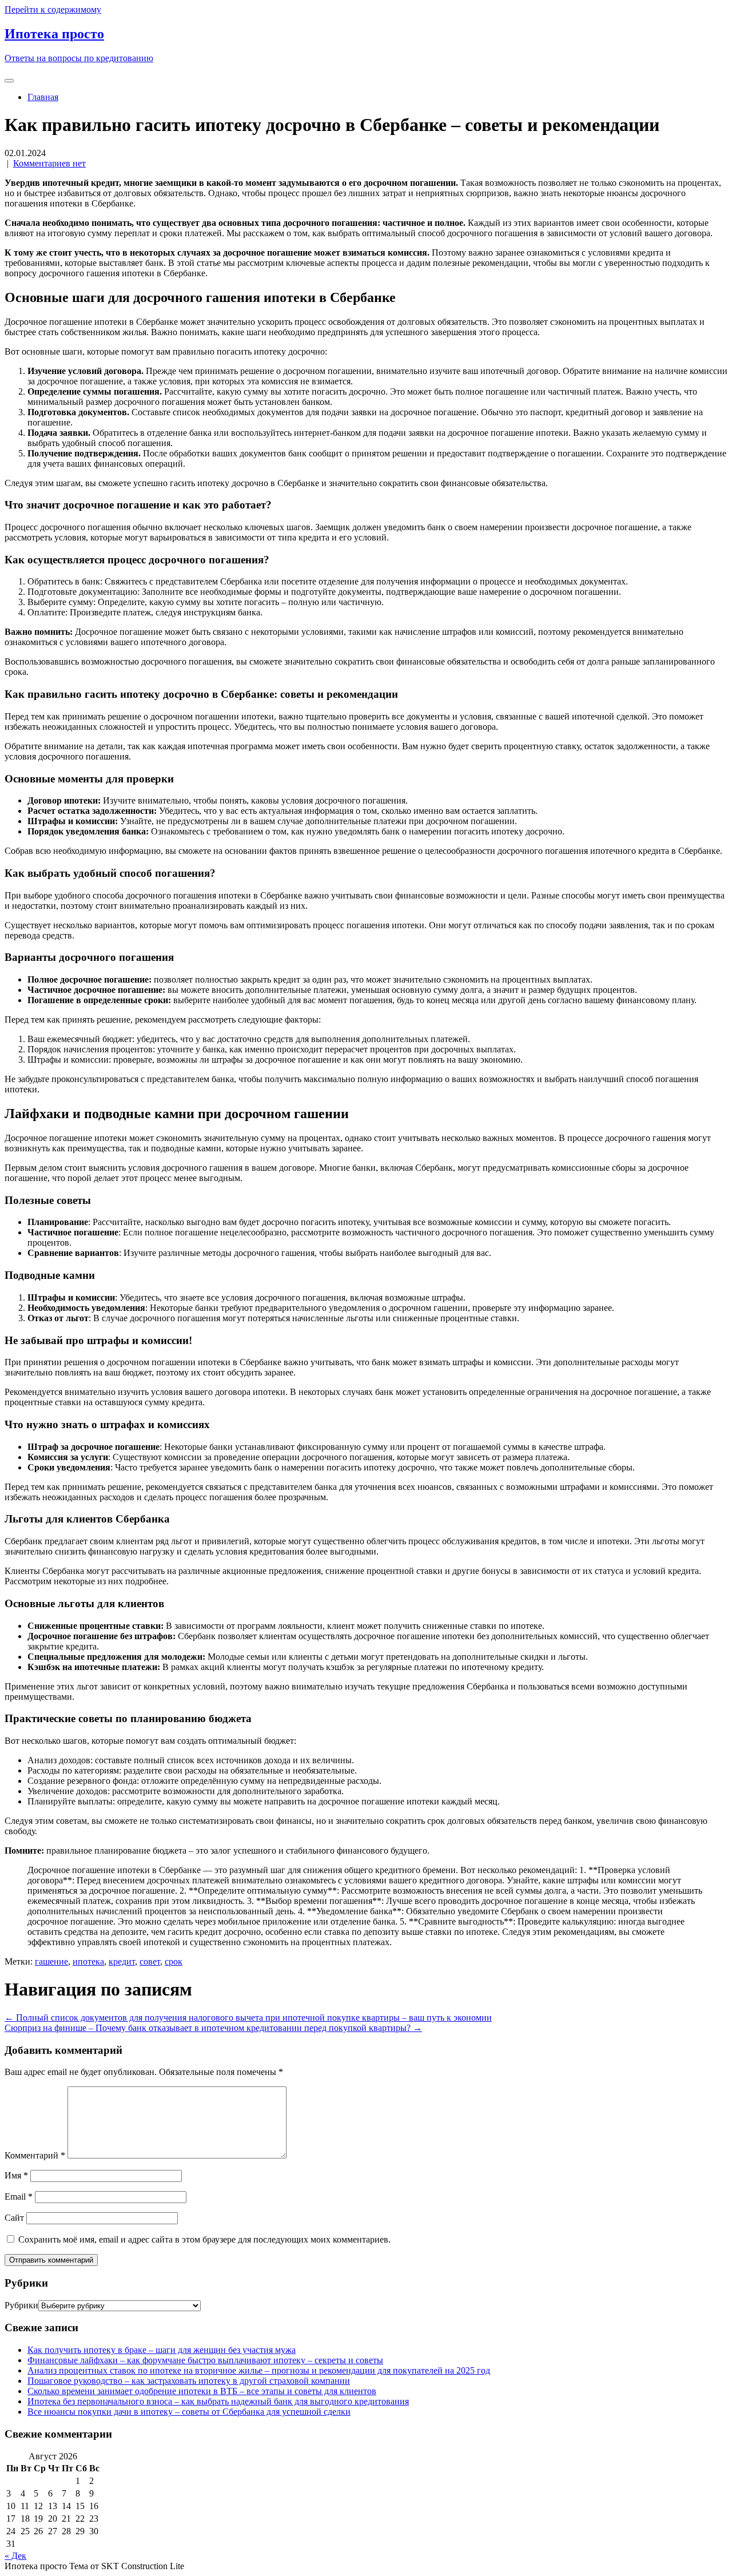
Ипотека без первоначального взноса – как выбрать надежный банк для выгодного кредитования (218, 2401)
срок (174, 1961)
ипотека (88, 1961)
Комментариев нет (49, 163)
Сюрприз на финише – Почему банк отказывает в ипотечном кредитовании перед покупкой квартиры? (213, 2028)
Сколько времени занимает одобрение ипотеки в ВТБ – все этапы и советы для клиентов (202, 2391)
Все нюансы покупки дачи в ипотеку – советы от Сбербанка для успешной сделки (189, 2412)
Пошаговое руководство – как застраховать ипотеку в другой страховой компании (189, 2381)
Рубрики (21, 2305)
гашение (51, 1961)
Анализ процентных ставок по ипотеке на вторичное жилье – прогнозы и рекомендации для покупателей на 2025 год (259, 2370)
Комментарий (35, 2155)
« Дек (15, 2556)
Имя (16, 2175)
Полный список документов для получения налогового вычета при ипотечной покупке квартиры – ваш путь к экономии (248, 2018)
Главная (43, 97)
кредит (122, 1961)
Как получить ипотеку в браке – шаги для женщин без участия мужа (162, 2350)
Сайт (14, 2218)
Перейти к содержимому (53, 9)
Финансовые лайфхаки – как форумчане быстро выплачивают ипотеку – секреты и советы (205, 2360)
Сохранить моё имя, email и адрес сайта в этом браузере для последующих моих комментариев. (204, 2239)
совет (150, 1961)
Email (19, 2197)
